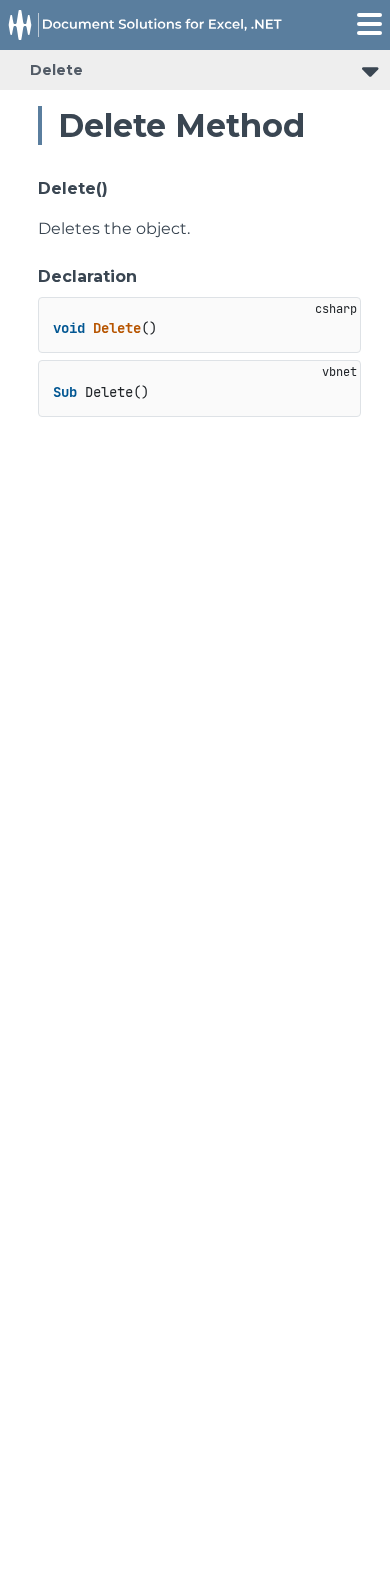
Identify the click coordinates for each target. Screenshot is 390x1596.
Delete (56, 70)
